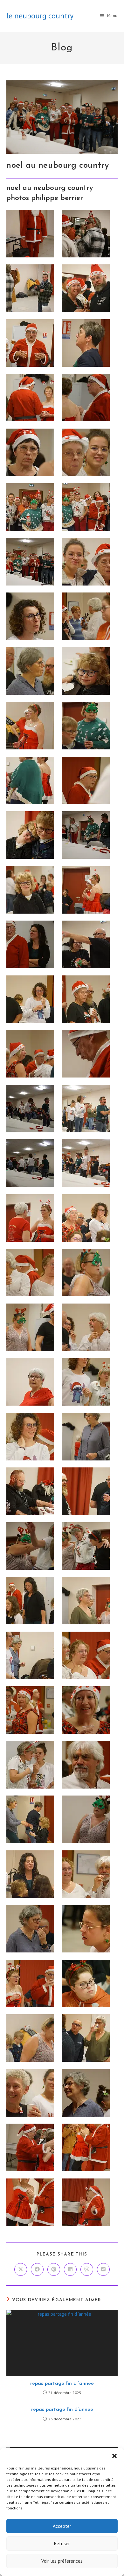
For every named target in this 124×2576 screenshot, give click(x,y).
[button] (114, 2456)
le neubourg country (40, 16)
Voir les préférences (62, 2561)
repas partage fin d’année (62, 2410)
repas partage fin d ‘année (62, 2384)
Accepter (62, 2526)
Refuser (62, 2544)
